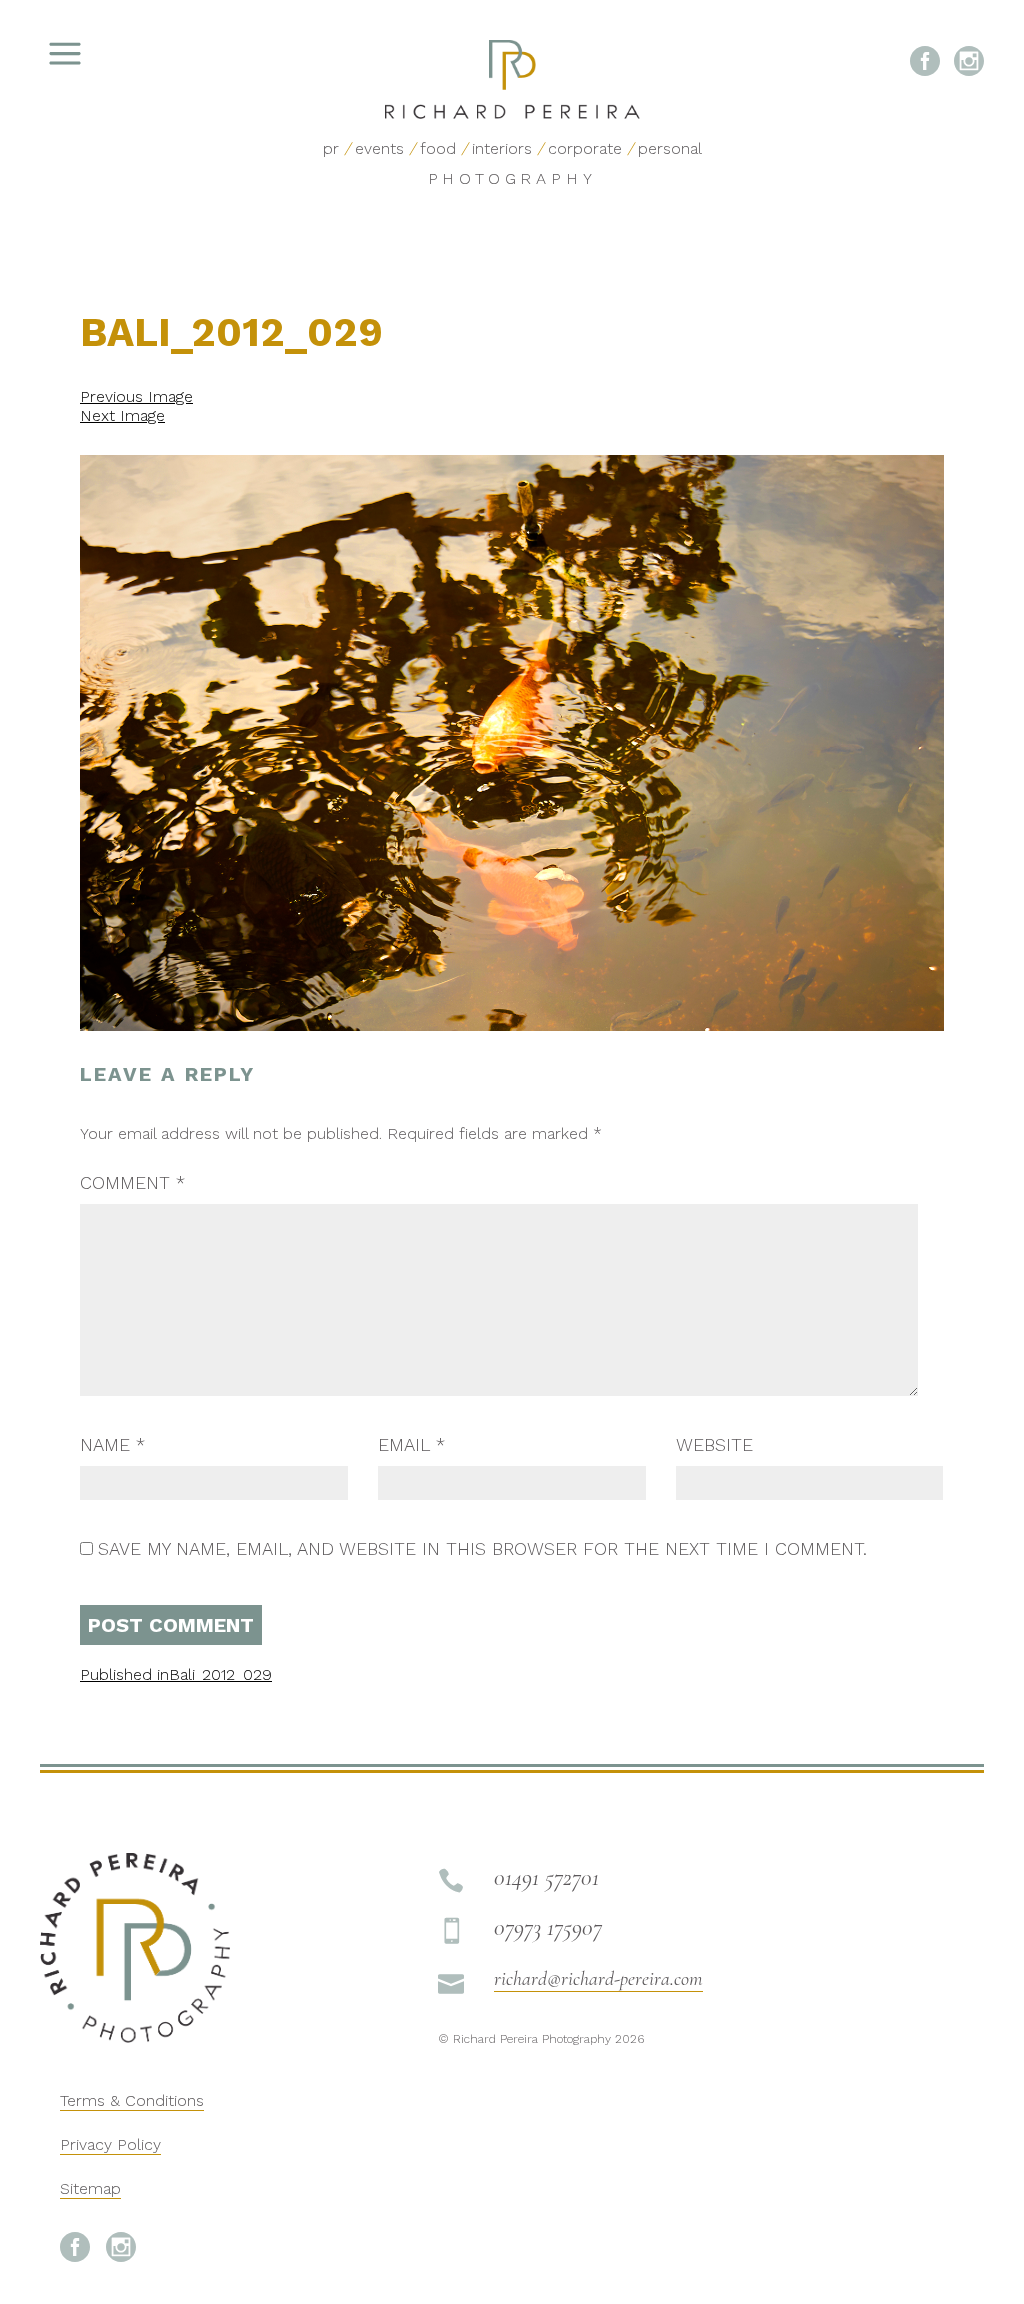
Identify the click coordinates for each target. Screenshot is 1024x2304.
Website (714, 1444)
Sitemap (90, 2188)
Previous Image (136, 396)
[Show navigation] (115, 60)
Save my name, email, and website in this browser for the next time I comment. (482, 1548)
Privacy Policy (110, 2144)
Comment (132, 1182)
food (438, 148)
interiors (502, 148)
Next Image (122, 415)
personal (670, 148)
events (379, 148)
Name (112, 1444)
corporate (585, 148)
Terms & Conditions (132, 2100)
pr (331, 148)
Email (411, 1444)
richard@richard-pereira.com (598, 1979)
